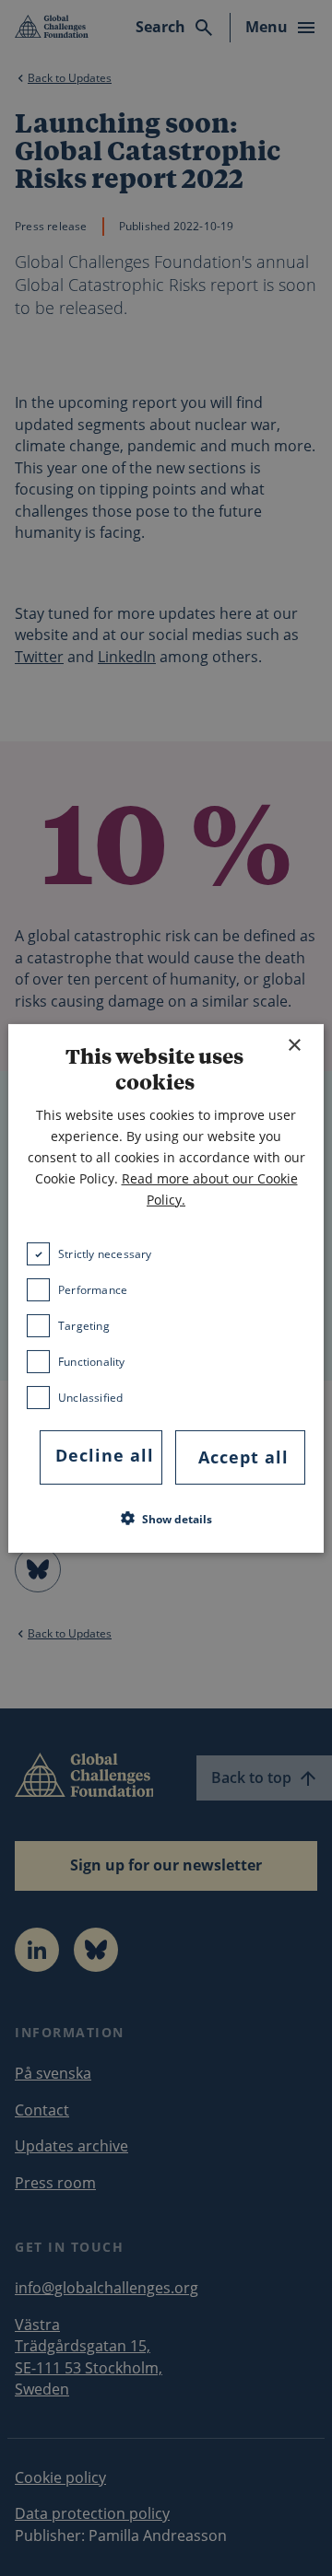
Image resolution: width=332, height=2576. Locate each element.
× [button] (294, 1045)
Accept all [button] (243, 1457)
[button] (166, 1519)
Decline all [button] (105, 1455)
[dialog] (166, 1288)
